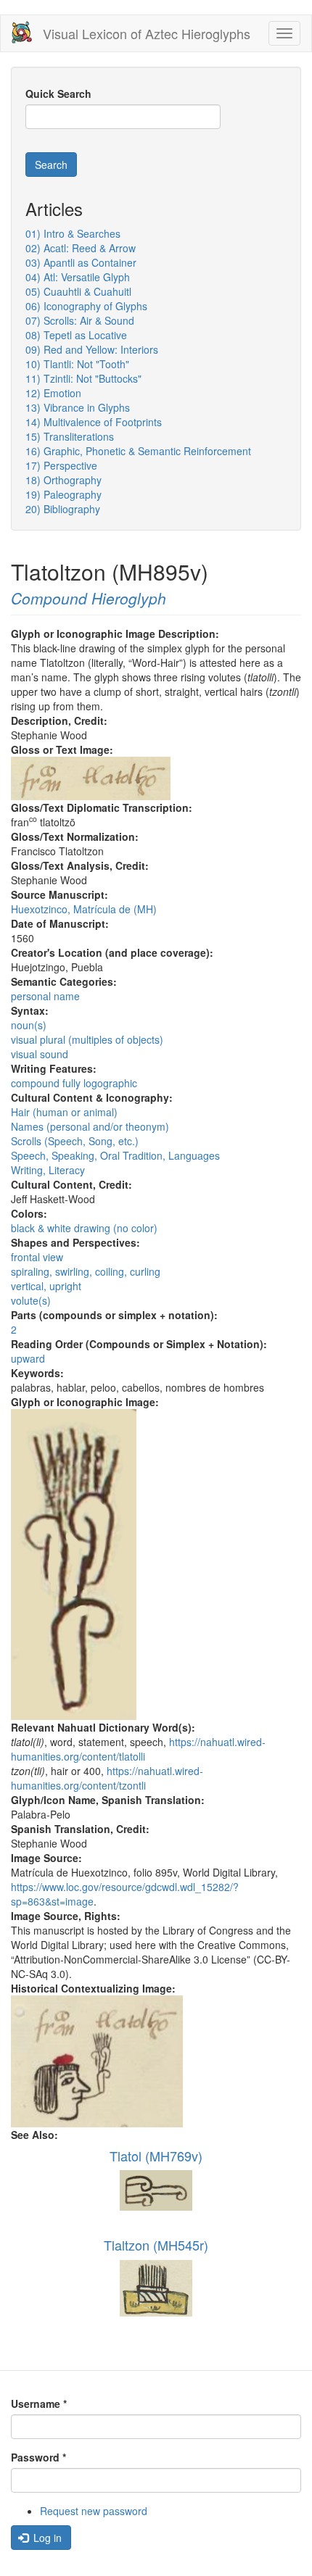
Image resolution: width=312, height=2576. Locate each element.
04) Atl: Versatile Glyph (78, 277)
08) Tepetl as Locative (76, 335)
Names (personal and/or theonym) (90, 1126)
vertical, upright (46, 1286)
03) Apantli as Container (81, 262)
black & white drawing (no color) (84, 1228)
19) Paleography (63, 494)
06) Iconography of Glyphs (86, 306)
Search (51, 165)
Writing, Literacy (48, 1170)
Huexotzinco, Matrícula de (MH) (84, 909)
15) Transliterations (70, 436)
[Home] (22, 32)
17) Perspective (61, 465)
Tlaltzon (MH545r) (156, 2245)
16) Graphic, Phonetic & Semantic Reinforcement (138, 451)
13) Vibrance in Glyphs (78, 407)
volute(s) (31, 1300)
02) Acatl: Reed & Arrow (81, 248)
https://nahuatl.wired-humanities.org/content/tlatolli (138, 1749)
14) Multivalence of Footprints (94, 422)
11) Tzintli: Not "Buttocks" (83, 378)
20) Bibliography (63, 509)
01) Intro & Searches (73, 233)
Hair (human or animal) (64, 1112)
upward (28, 1358)
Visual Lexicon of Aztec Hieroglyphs (147, 33)
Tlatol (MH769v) (156, 2156)
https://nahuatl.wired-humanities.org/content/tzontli (107, 1778)
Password (38, 2457)
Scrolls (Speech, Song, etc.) (75, 1141)
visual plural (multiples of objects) (87, 1039)
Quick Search (58, 94)
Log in (46, 2538)
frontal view (37, 1257)
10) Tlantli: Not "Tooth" (77, 364)
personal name (45, 996)
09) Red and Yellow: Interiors (92, 349)
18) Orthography (63, 480)
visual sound (40, 1054)
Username (39, 2403)
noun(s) (29, 1025)
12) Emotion (53, 393)
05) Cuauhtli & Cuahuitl (78, 291)
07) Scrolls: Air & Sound (80, 320)
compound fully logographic (74, 1083)
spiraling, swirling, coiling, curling (86, 1271)
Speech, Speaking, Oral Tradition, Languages (115, 1155)
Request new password (94, 2511)
